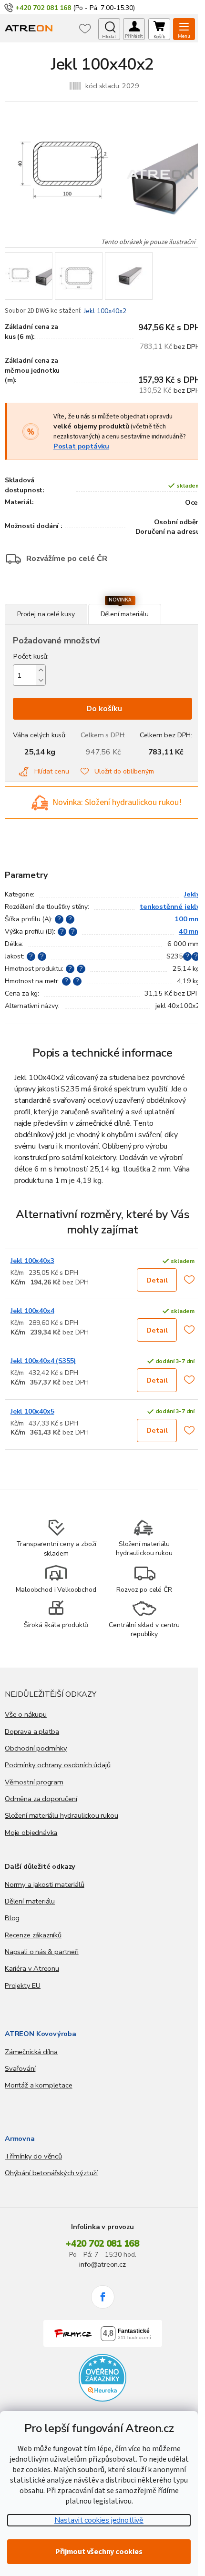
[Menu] (184, 29)
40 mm (190, 931)
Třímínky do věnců (33, 2156)
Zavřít (57, 599)
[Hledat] (109, 29)
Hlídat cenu (52, 771)
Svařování (20, 2068)
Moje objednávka (31, 1833)
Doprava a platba (32, 1731)
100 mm (187, 919)
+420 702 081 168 (102, 2244)
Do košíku (104, 709)
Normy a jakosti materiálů (45, 1884)
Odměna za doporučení (41, 1799)
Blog (12, 1918)
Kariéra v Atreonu (32, 1968)
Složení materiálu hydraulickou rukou (61, 1815)
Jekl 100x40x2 (105, 311)
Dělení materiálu (30, 1901)
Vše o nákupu (26, 1714)
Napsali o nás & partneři (42, 1952)
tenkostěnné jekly (170, 906)
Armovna (20, 2138)
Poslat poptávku (81, 446)
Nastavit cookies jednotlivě (99, 2520)
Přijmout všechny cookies (99, 2552)
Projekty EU (23, 1985)
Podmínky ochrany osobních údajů (57, 1765)
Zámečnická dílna (31, 2052)
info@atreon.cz (102, 2264)
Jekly (192, 894)
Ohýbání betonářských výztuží (51, 2173)
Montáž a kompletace (39, 2085)
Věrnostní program (34, 1782)
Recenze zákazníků (33, 1935)
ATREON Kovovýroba (41, 2034)
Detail (157, 1280)
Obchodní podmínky (36, 1748)
